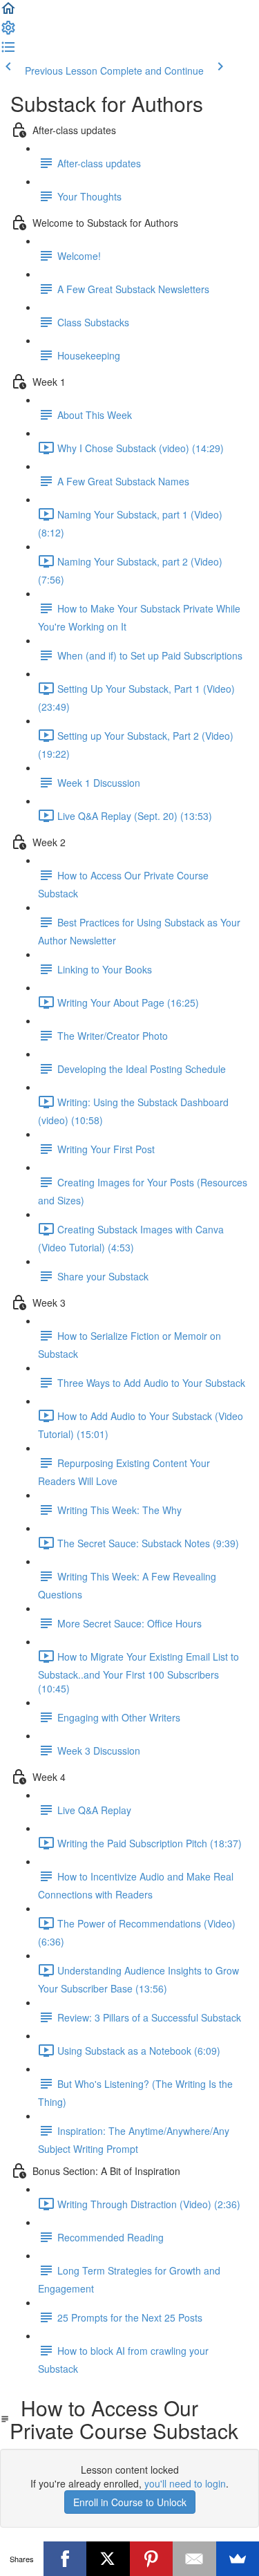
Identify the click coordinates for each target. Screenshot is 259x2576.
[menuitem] (8, 32)
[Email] (194, 2559)
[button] (8, 12)
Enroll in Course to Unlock (130, 2502)
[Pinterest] (152, 2559)
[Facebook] (65, 2559)
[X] (108, 2559)
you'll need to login (185, 2483)
